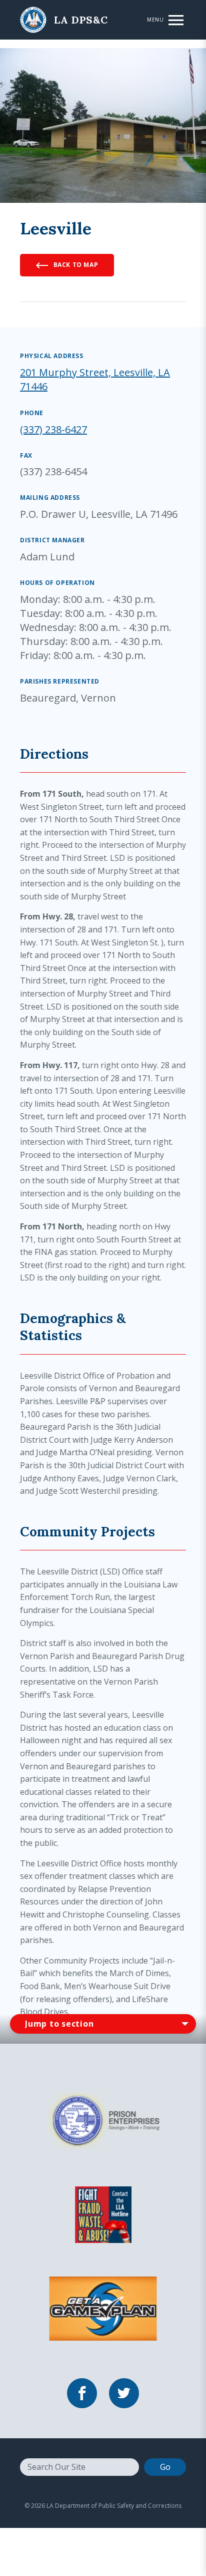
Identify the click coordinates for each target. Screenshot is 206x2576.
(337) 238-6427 (53, 429)
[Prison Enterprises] (103, 2120)
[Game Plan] (103, 2308)
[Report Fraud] (103, 2213)
